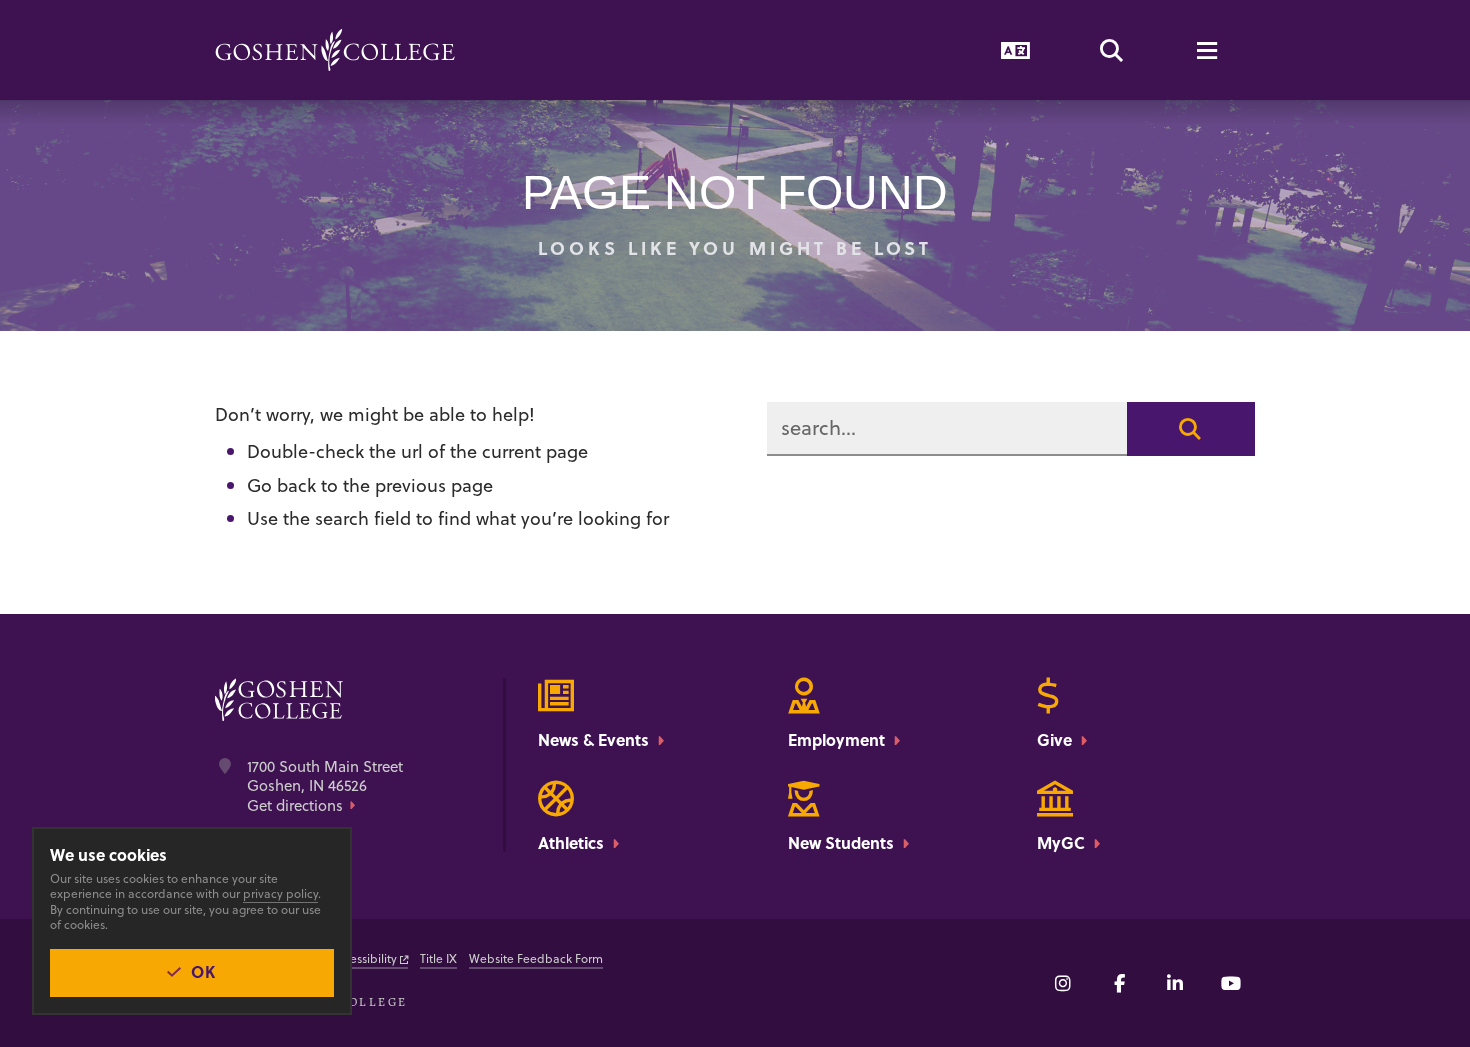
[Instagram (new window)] (1063, 983)
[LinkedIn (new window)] (1175, 983)
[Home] (335, 50)
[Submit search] (1191, 429)
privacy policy (280, 893)
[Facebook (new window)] (1119, 983)
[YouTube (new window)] (1231, 983)
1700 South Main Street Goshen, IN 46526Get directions (325, 786)
